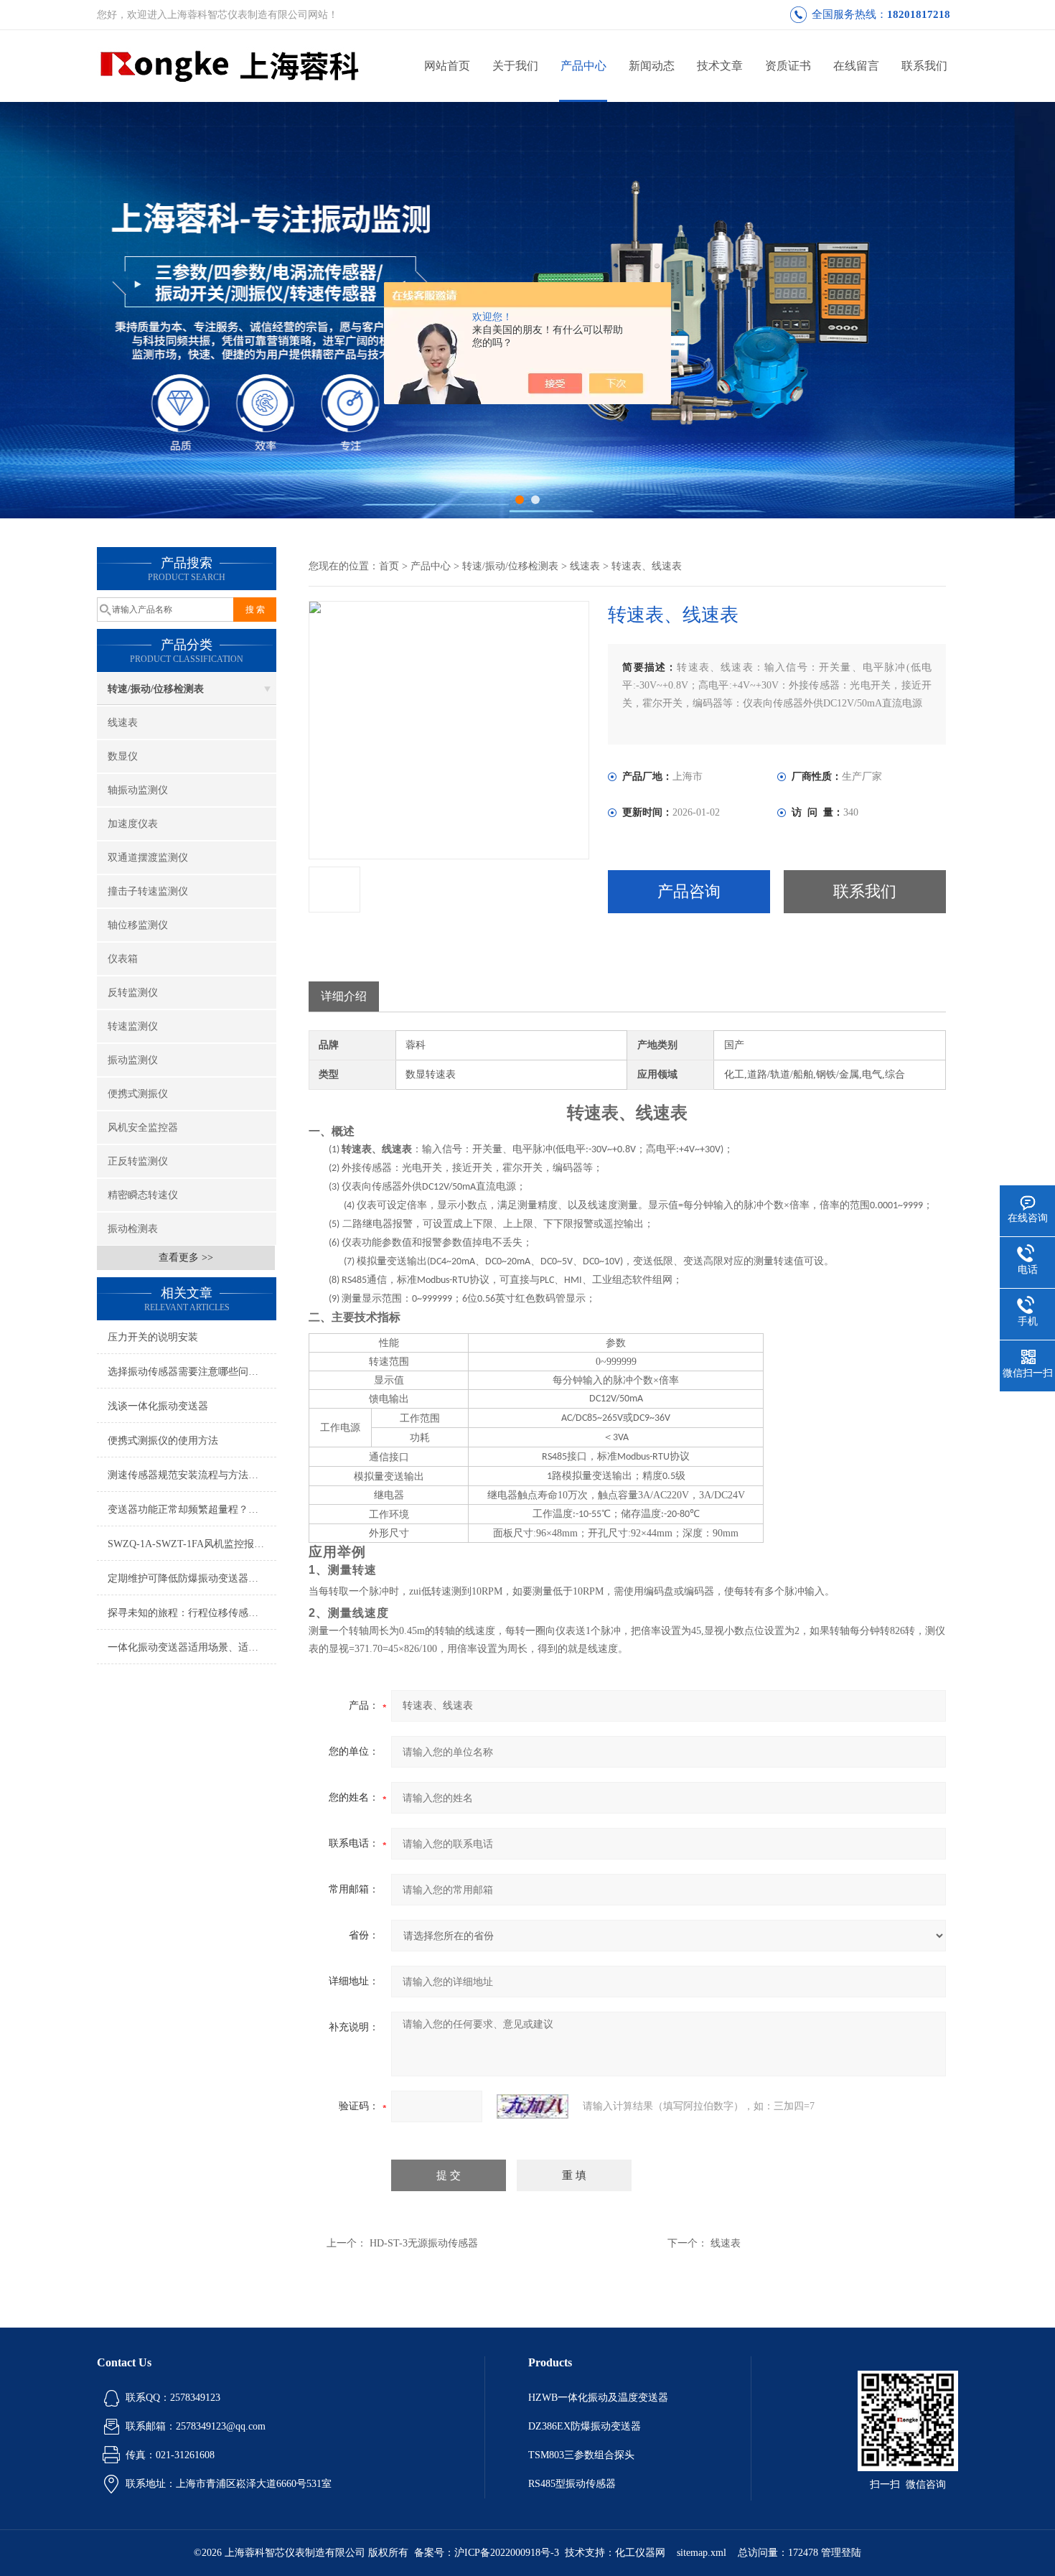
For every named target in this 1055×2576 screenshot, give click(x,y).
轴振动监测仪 (138, 790)
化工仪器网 (640, 2553)
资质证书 (788, 66)
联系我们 (924, 66)
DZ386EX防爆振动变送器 (585, 2426)
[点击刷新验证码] (533, 2106)
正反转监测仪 (138, 1161)
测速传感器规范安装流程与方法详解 (188, 1475)
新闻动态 (652, 66)
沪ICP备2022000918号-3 (507, 2553)
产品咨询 (689, 891)
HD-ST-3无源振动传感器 (424, 2243)
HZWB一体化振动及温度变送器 (598, 2398)
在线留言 (856, 66)
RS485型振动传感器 (572, 2484)
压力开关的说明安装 (153, 1337)
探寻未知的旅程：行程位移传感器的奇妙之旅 (192, 1613)
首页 (389, 566)
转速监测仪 (133, 1026)
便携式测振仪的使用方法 (163, 1441)
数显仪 (123, 756)
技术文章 (720, 66)
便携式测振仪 (138, 1094)
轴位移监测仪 (138, 925)
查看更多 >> (186, 1257)
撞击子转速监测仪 (148, 891)
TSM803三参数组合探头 (581, 2455)
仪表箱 (123, 959)
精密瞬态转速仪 (143, 1195)
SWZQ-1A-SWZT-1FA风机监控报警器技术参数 (192, 1544)
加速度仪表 (133, 824)
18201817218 (919, 14)
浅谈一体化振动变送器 (158, 1406)
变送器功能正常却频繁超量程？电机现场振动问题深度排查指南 (192, 1509)
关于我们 (515, 66)
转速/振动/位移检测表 (156, 689)
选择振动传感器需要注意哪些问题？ (188, 1372)
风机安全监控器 (143, 1128)
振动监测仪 (133, 1060)
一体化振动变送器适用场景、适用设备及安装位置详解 (192, 1647)
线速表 (123, 723)
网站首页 (447, 66)
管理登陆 (841, 2553)
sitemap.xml (702, 2553)
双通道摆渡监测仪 (148, 858)
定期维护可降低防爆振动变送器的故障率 (192, 1578)
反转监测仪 (133, 993)
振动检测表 (133, 1229)
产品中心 (583, 66)
